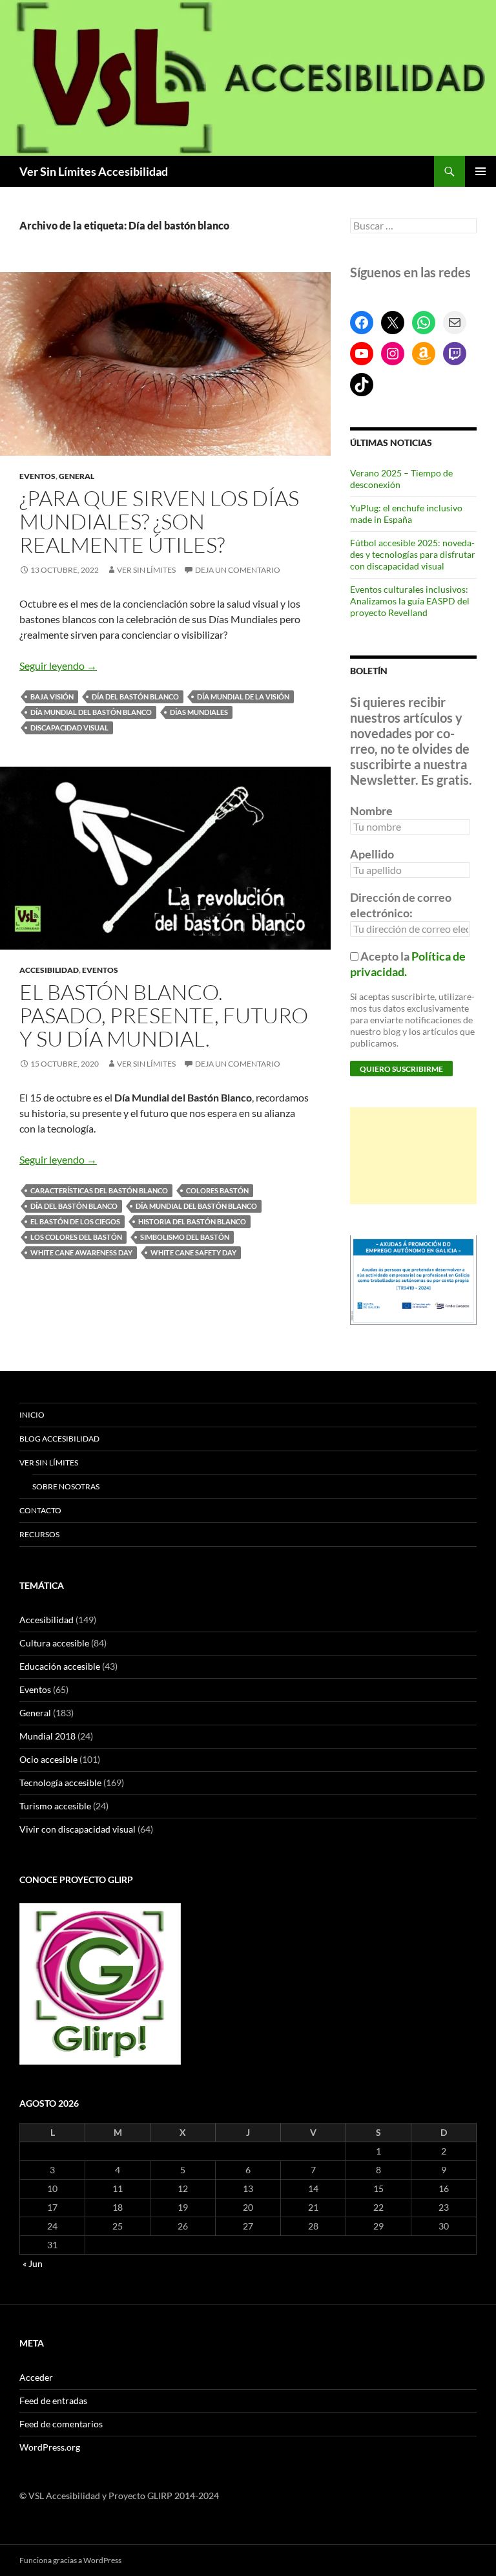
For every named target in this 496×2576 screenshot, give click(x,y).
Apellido (372, 854)
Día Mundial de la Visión (243, 697)
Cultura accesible (54, 1643)
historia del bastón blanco (192, 1221)
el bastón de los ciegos (75, 1221)
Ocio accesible (48, 1759)
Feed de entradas (53, 2400)
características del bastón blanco (99, 1190)
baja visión (52, 697)
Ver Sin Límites (146, 570)
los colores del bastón (76, 1237)
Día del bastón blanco (135, 697)
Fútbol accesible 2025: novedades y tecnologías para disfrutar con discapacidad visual (413, 554)
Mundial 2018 (47, 1736)
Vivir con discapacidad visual (77, 1829)
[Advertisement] (413, 1156)
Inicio (32, 1415)
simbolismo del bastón (185, 1237)
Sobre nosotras (66, 1486)
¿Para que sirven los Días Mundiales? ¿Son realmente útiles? (159, 521)
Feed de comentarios (61, 2424)
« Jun (33, 2263)
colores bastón (217, 1190)
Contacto (40, 1510)
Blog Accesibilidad (59, 1439)
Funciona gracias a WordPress (70, 2560)
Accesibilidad (49, 970)
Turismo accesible (55, 1806)
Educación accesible (60, 1666)
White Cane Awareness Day (81, 1252)
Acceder (36, 2377)
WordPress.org (50, 2447)
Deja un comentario (238, 570)
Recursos (39, 1534)
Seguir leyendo (58, 665)
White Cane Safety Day (193, 1252)
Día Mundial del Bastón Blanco (91, 712)
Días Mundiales (199, 712)
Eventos (37, 476)
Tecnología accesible (60, 1783)
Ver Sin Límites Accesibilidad (94, 171)
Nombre (371, 811)
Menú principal (480, 171)
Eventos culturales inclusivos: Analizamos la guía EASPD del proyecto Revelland (410, 601)
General (77, 476)
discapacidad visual (69, 728)
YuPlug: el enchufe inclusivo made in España (406, 514)
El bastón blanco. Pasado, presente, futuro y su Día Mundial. (164, 1015)
